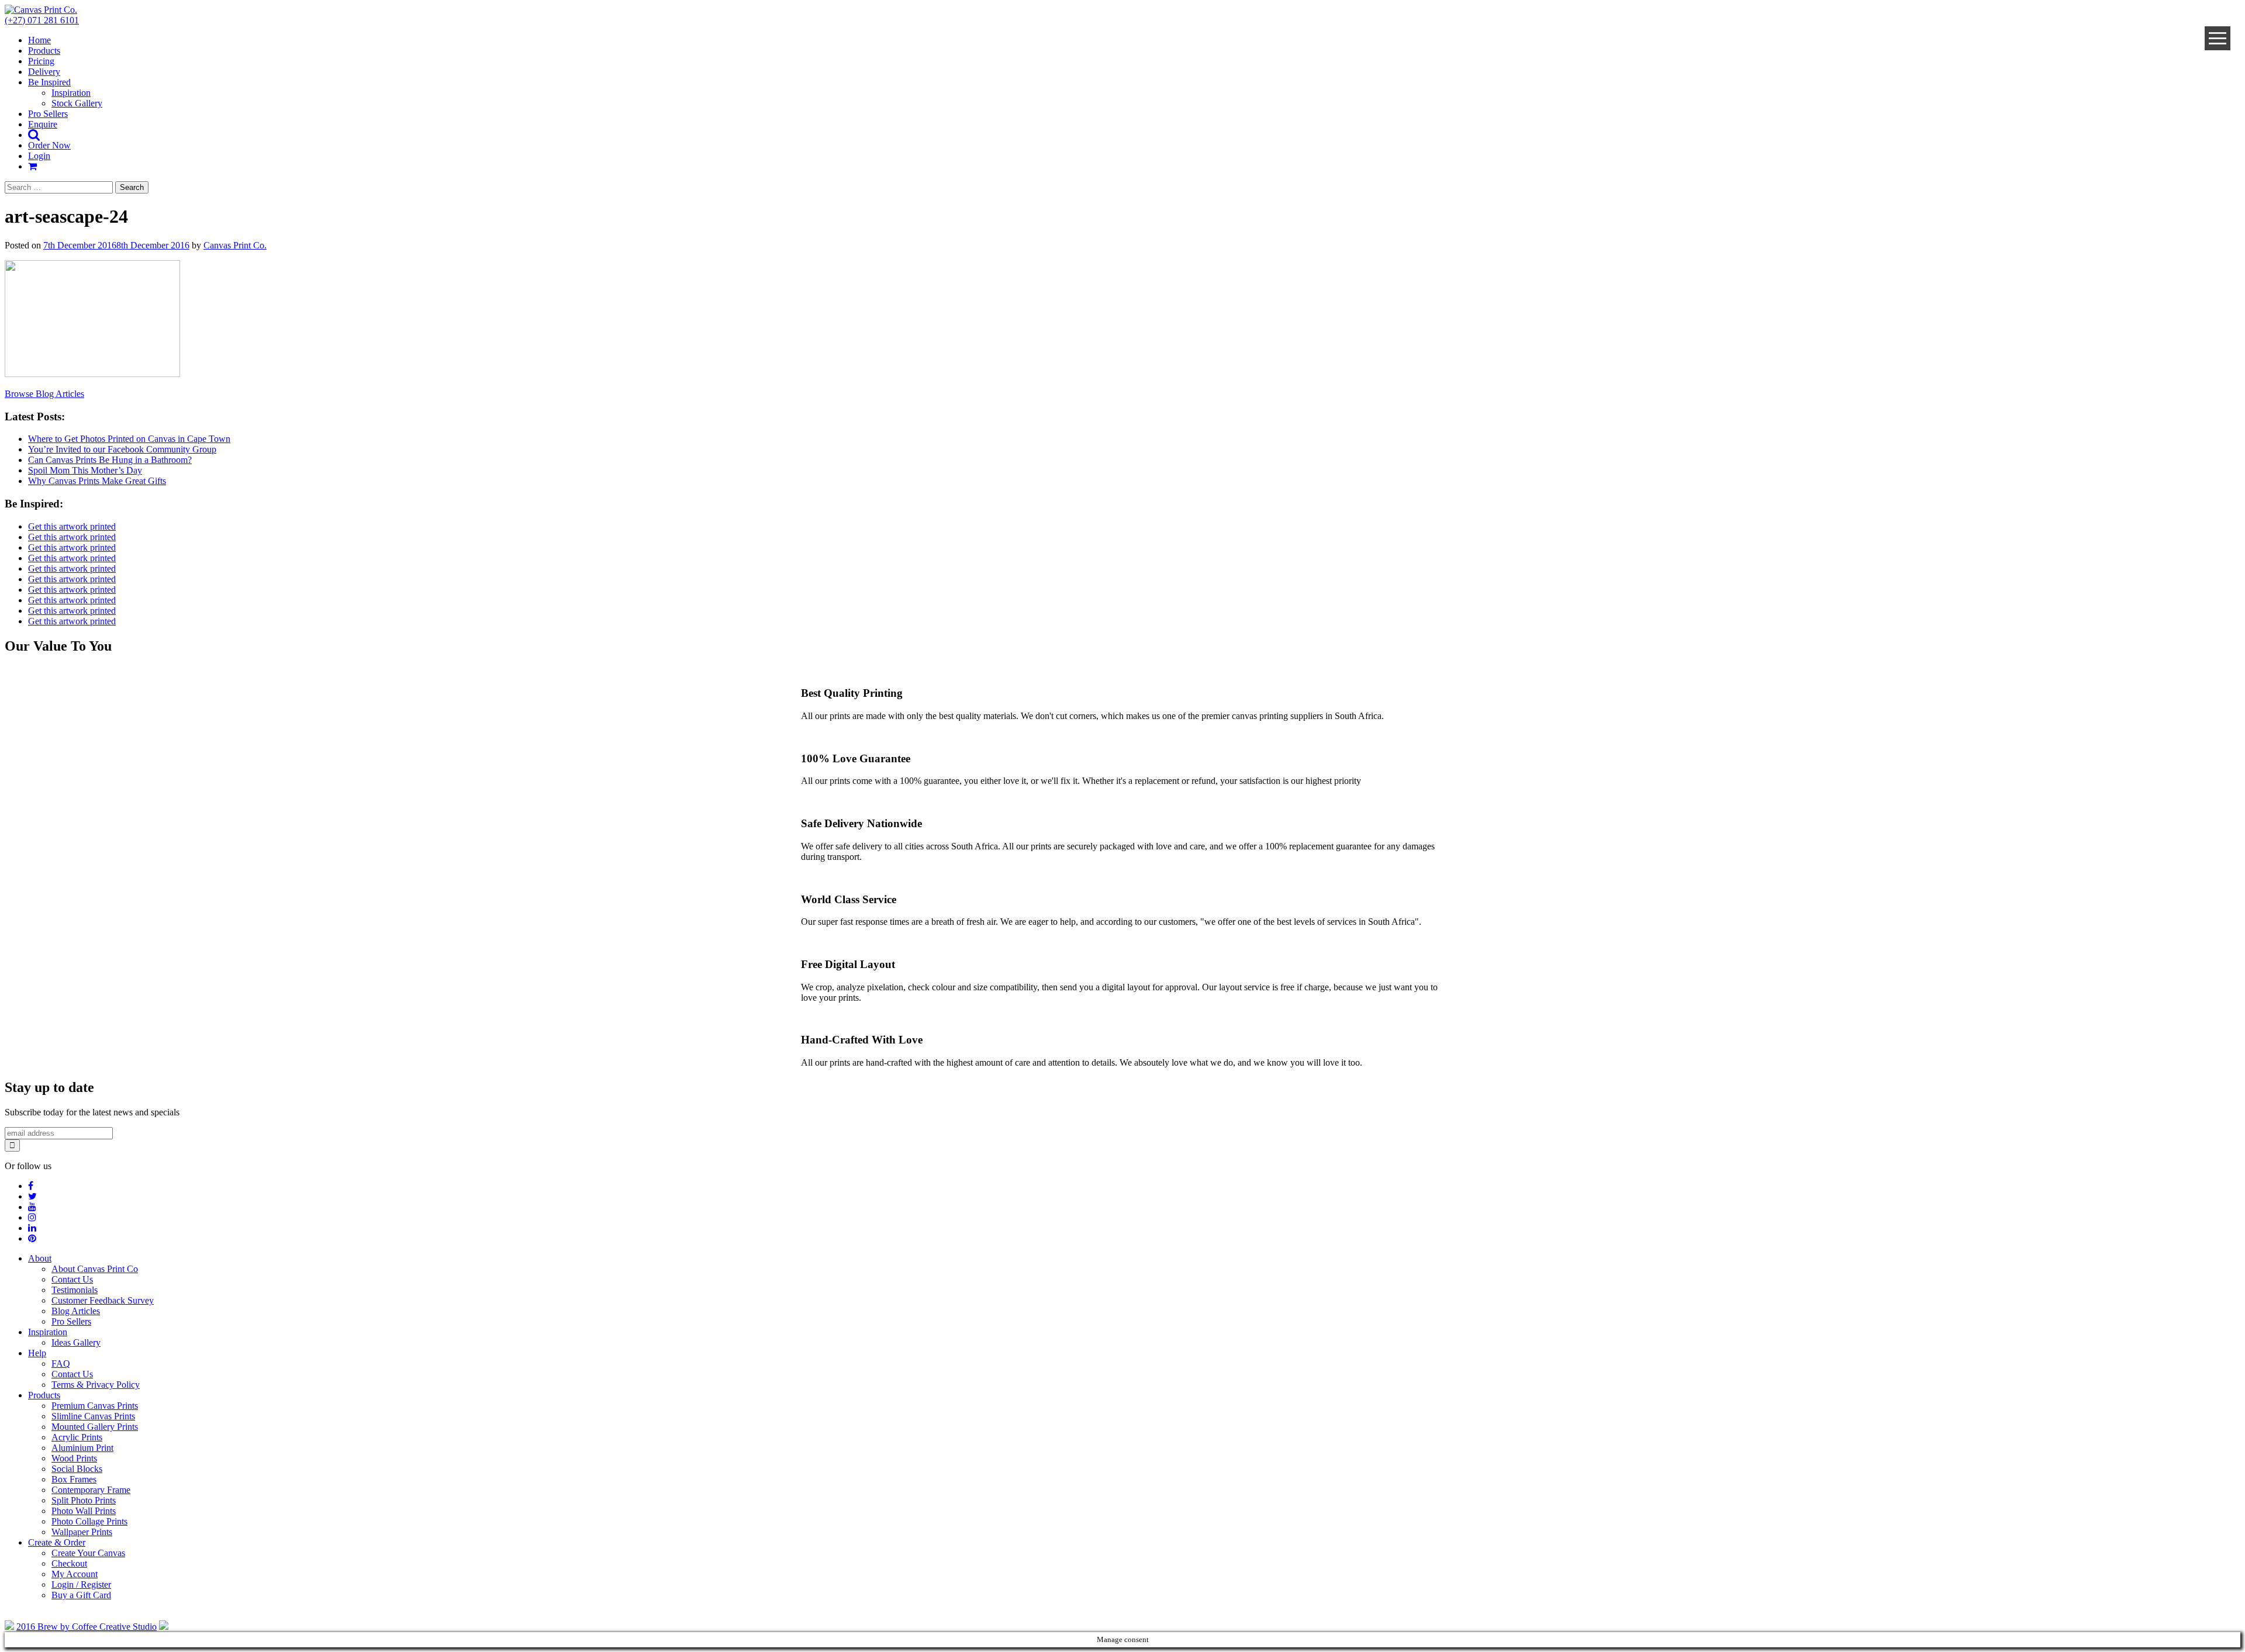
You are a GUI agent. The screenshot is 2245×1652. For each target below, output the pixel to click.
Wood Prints (858, 30)
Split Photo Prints (1413, 55)
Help (37, 1353)
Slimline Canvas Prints (303, 30)
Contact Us (72, 1279)
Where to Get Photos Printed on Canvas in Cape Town (129, 439)
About (40, 1258)
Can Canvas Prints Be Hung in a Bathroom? (110, 460)
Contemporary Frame (1413, 17)
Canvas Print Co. (235, 245)
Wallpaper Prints (1968, 17)
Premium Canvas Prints (303, 17)
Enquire (43, 124)
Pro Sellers (48, 114)
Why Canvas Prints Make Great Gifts (97, 481)
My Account (75, 1574)
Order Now (49, 145)
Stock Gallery (77, 103)
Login (39, 156)
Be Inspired (49, 82)
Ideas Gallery (76, 1342)
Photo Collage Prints (1413, 42)
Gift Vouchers (1968, 30)
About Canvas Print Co (95, 1269)
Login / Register (81, 1584)
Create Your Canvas (88, 1553)
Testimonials (75, 1290)
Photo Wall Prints (1413, 30)
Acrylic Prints (303, 55)
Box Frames (858, 55)
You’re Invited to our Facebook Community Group (122, 449)
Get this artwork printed (72, 526)
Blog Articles (76, 1311)
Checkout (69, 1563)
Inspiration (71, 93)
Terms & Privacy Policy (96, 1385)
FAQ (61, 1364)
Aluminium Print (858, 17)
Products (44, 1395)
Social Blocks (858, 42)
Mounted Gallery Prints (303, 42)
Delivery (44, 72)
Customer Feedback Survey (103, 1300)
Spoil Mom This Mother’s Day (85, 470)
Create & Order (57, 1542)
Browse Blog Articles (44, 394)
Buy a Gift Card (81, 1595)
